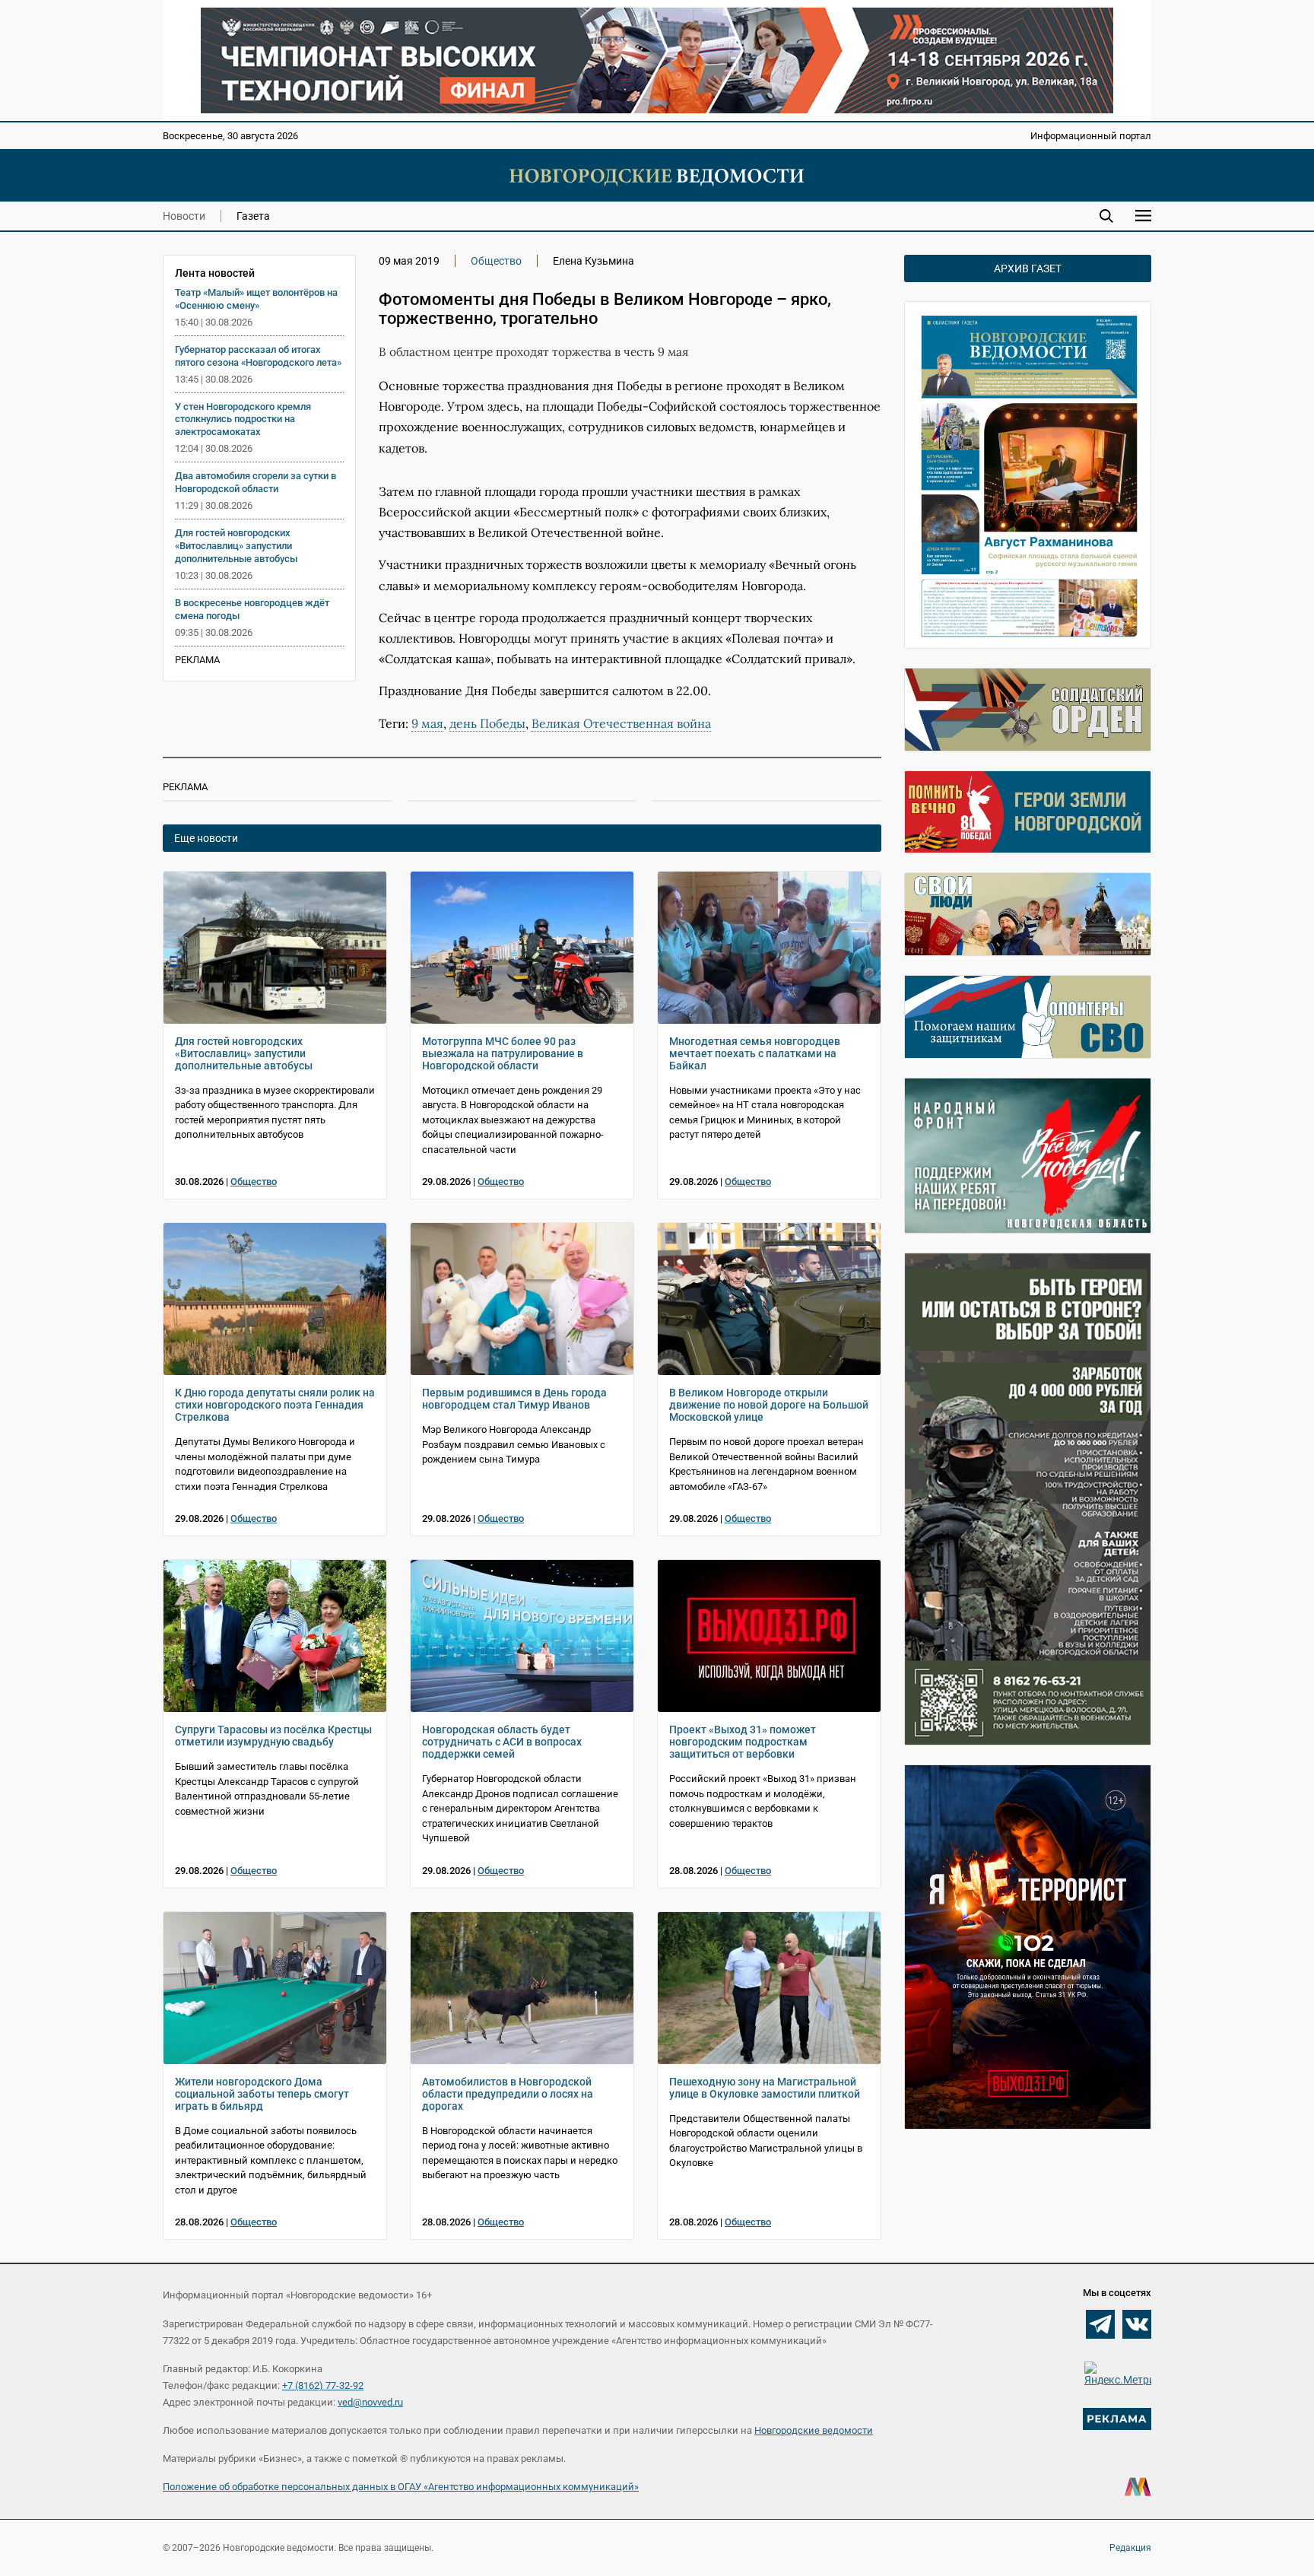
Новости (184, 216)
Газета (253, 216)
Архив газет (1028, 268)
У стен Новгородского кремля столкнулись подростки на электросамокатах (243, 419)
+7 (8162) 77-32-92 (323, 2385)
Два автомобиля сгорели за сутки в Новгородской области (255, 482)
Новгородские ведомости (814, 2430)
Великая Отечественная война (621, 723)
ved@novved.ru (370, 2402)
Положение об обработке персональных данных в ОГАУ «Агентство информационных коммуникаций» (401, 2487)
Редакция (1130, 2548)
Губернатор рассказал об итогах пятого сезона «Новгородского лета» (258, 356)
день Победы (487, 723)
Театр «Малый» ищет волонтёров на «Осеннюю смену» (256, 299)
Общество (496, 261)
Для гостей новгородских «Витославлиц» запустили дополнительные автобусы (236, 546)
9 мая (427, 723)
